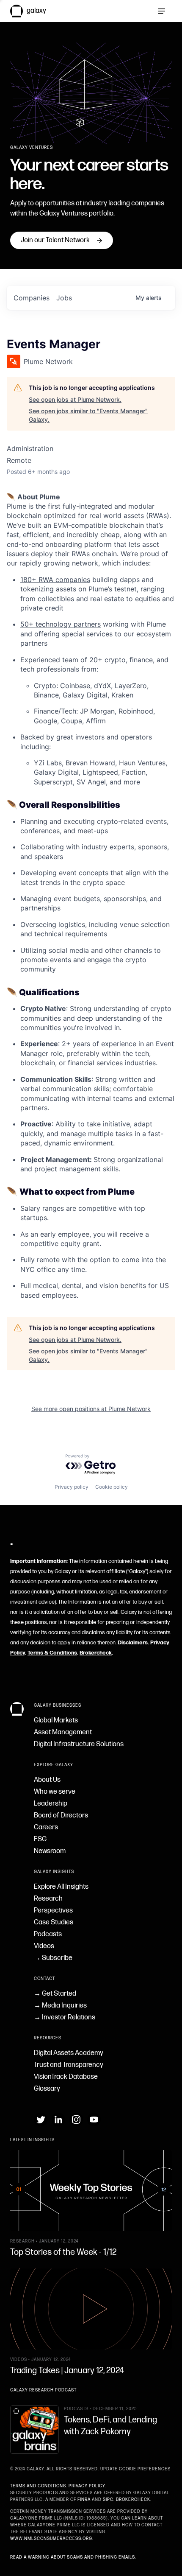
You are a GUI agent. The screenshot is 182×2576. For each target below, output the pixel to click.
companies (32, 298)
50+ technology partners (61, 624)
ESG (40, 1839)
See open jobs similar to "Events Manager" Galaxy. (88, 415)
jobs (64, 298)
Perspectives (53, 1911)
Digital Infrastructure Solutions (79, 1744)
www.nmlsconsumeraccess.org (51, 2539)
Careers (46, 1827)
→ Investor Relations (65, 2017)
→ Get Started (55, 1994)
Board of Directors (61, 1816)
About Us (47, 1780)
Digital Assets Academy (69, 2053)
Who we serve (55, 1792)
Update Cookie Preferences (135, 2469)
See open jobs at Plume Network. (75, 399)
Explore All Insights (61, 1887)
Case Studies (54, 1922)
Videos (44, 1946)
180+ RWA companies (55, 580)
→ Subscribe (53, 1958)
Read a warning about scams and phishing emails (73, 2557)
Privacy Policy (87, 2486)
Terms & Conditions (52, 1653)
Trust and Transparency (69, 2065)
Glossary (47, 2089)
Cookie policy (112, 1487)
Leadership (51, 1804)
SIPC (108, 2500)
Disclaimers (133, 1643)
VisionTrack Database (66, 2077)
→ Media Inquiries (60, 2006)
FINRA (84, 2500)
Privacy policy (72, 1487)
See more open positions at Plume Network (91, 1409)
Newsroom (50, 1851)
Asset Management (63, 1732)
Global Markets (56, 1721)
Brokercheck (96, 1653)
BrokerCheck (133, 2500)
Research (48, 1899)
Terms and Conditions (38, 2486)
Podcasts (48, 1934)
